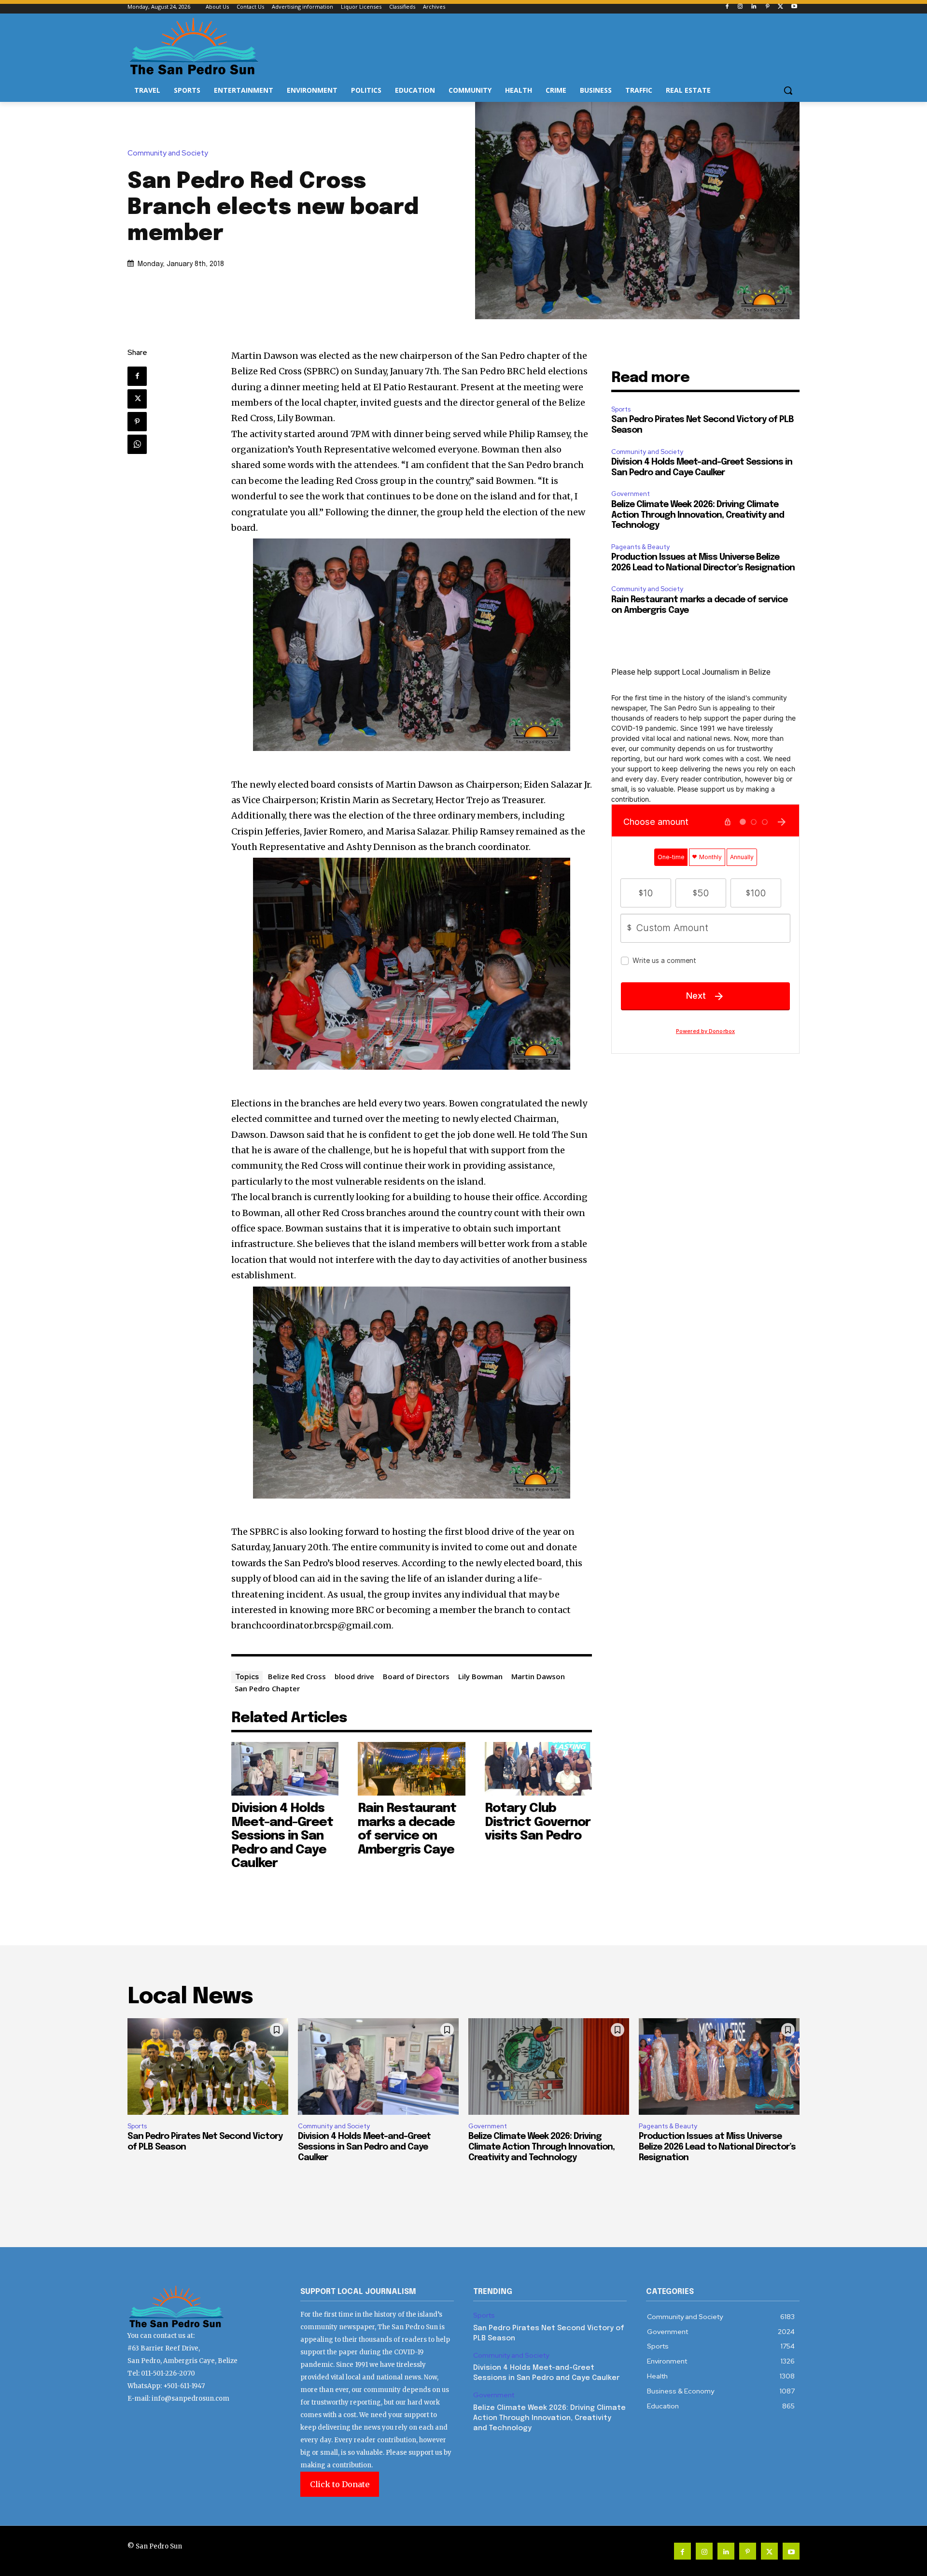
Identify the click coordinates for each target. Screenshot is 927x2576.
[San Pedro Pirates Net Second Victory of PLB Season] (208, 2066)
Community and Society (168, 153)
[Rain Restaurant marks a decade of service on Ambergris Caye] (412, 1769)
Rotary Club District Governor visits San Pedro (538, 1822)
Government (631, 494)
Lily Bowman (480, 1676)
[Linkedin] (754, 7)
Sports (621, 409)
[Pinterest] (767, 7)
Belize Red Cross (297, 1676)
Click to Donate (340, 2484)
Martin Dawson (538, 1676)
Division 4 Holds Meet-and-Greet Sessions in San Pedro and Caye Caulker (282, 1836)
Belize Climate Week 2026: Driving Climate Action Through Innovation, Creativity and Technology (698, 515)
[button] (788, 90)
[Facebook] (727, 7)
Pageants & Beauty (640, 547)
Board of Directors (416, 1676)
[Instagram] (740, 7)
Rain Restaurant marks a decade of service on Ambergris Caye (407, 1829)
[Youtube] (794, 7)
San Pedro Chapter (267, 1688)
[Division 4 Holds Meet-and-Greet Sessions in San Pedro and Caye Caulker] (285, 1769)
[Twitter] (780, 7)
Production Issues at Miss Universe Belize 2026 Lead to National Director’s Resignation (717, 2147)
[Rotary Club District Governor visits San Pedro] (539, 1769)
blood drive (354, 1676)
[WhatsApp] (137, 444)
